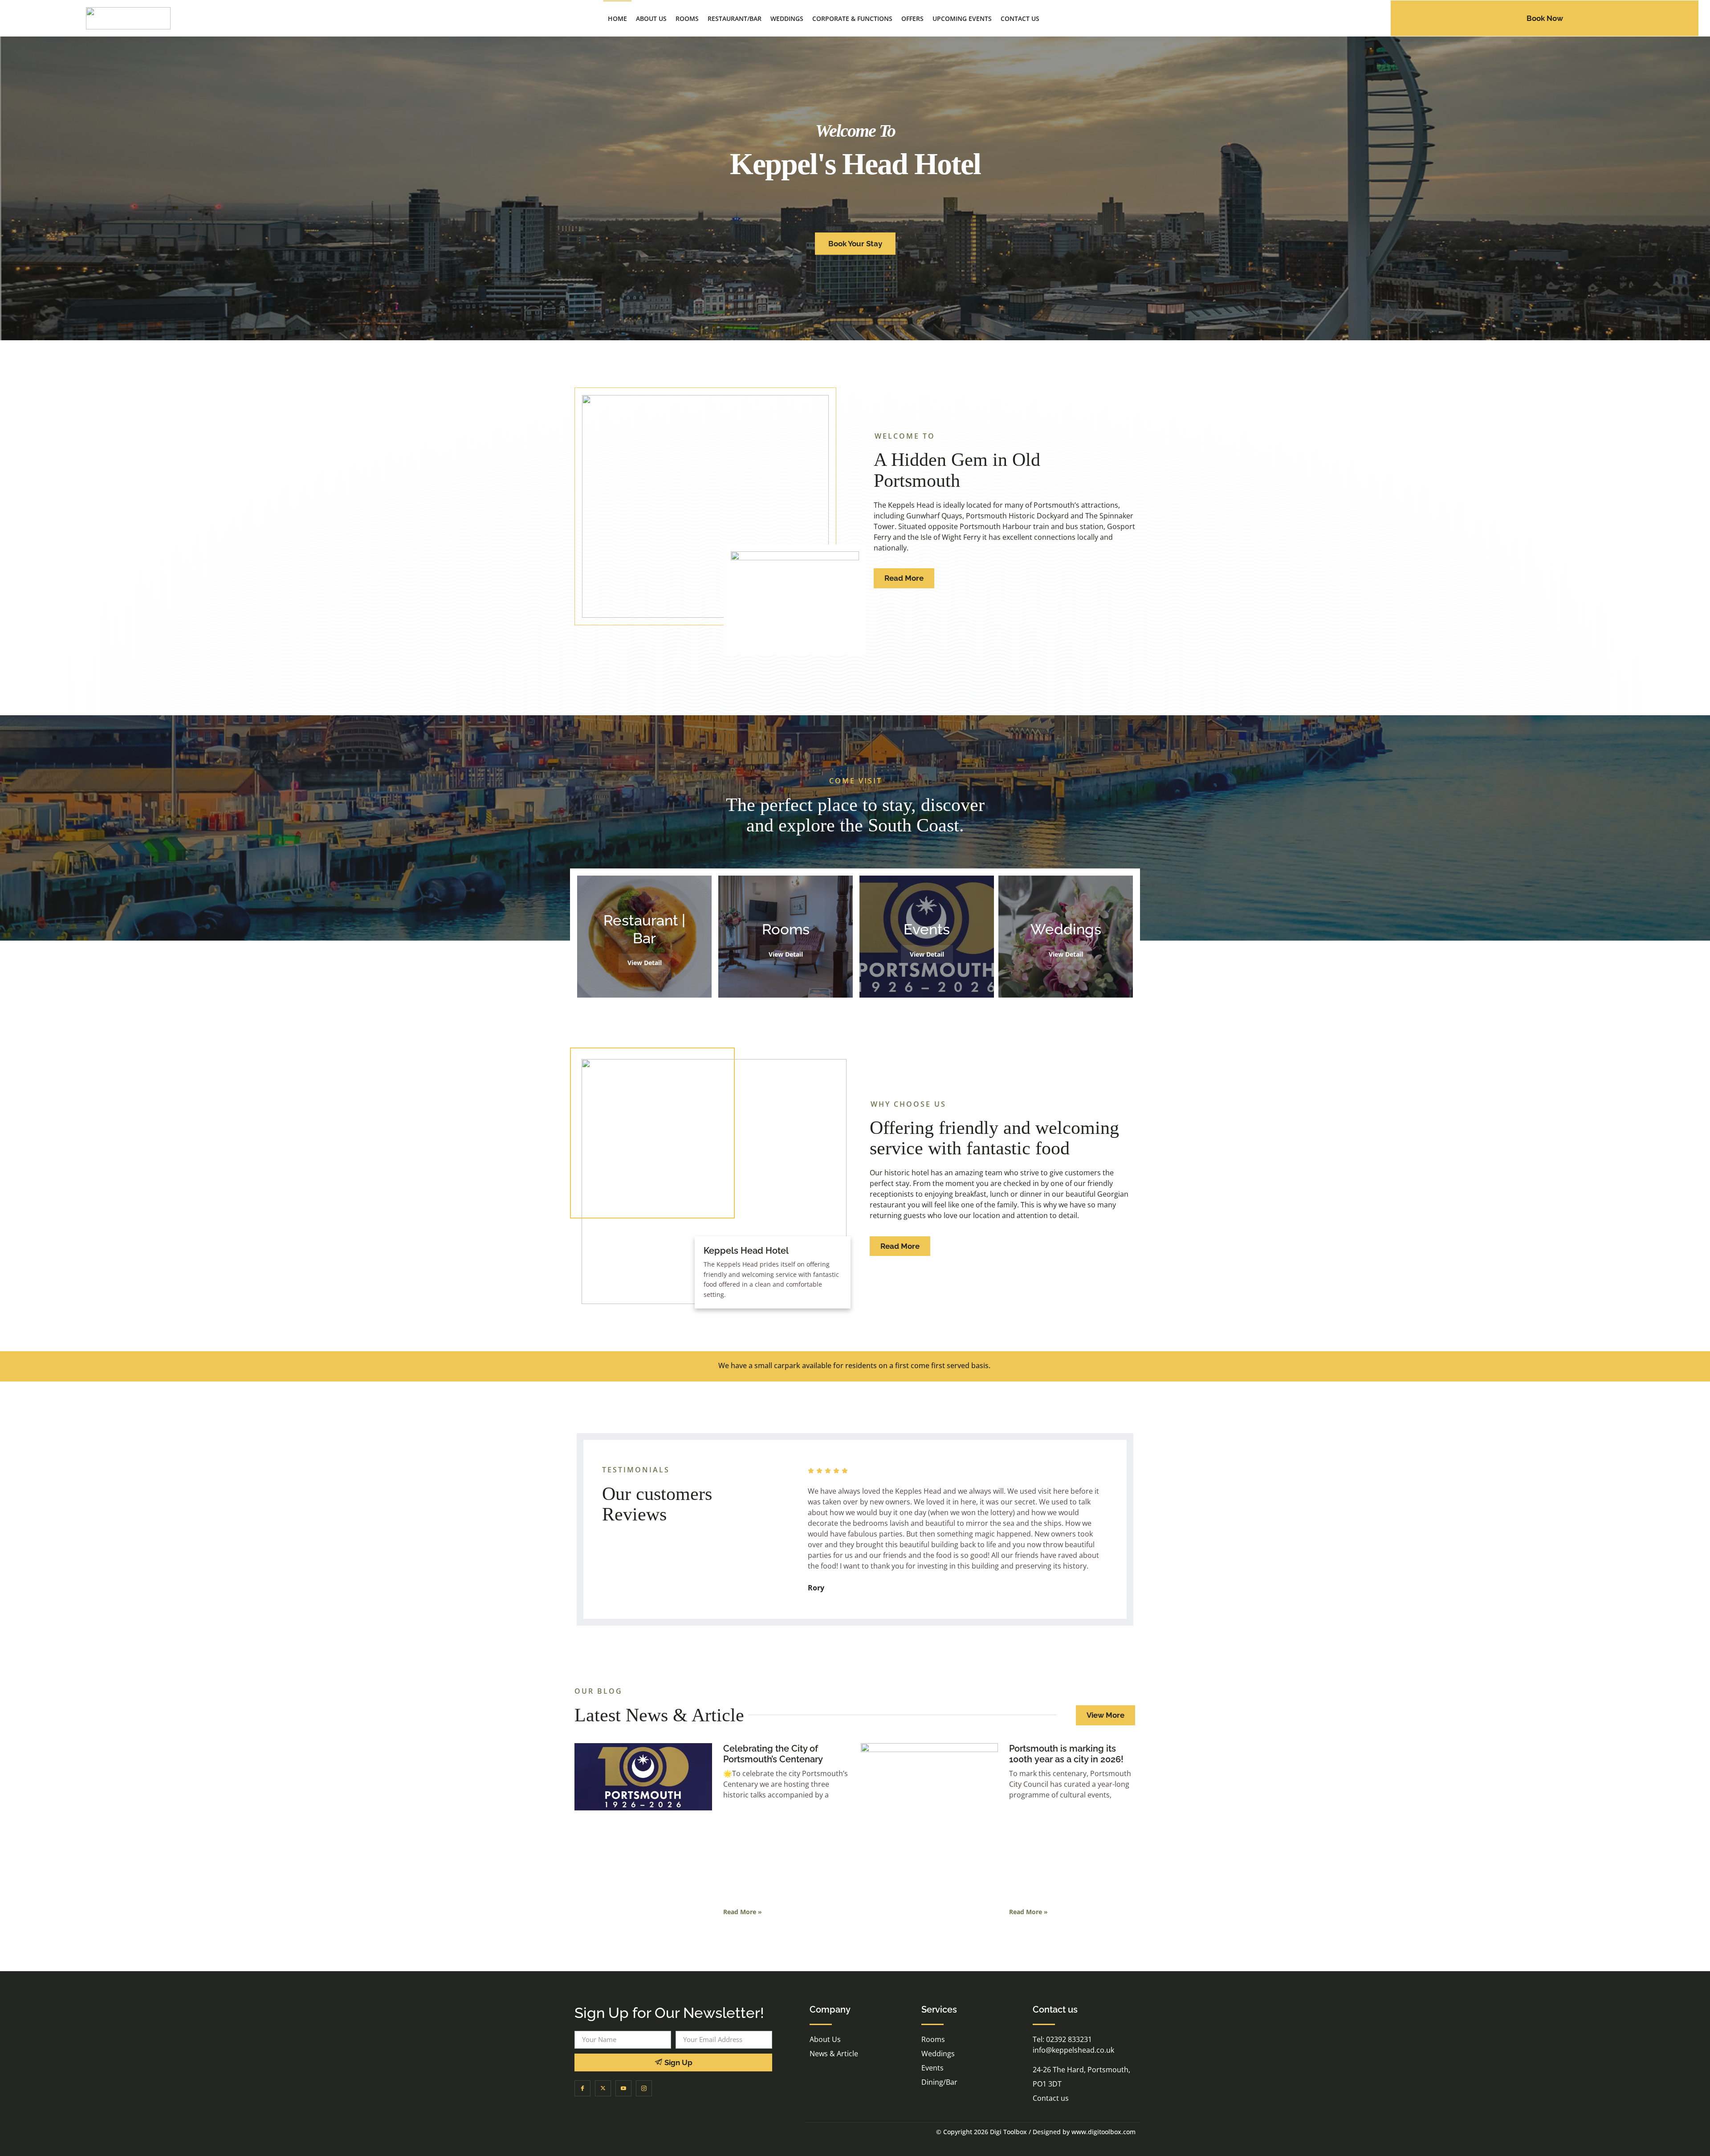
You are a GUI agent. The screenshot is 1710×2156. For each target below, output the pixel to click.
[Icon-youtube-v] (623, 2088)
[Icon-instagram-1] (644, 2088)
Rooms (687, 18)
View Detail (645, 963)
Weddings (787, 18)
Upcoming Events (962, 18)
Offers (912, 18)
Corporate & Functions (852, 18)
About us (651, 18)
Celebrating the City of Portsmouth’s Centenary (773, 1754)
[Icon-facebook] (582, 2088)
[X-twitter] (603, 2088)
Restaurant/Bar (735, 18)
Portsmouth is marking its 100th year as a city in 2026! (1066, 1754)
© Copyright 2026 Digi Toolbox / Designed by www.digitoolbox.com (1036, 2132)
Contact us (1020, 18)
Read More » (743, 1912)
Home (617, 18)
